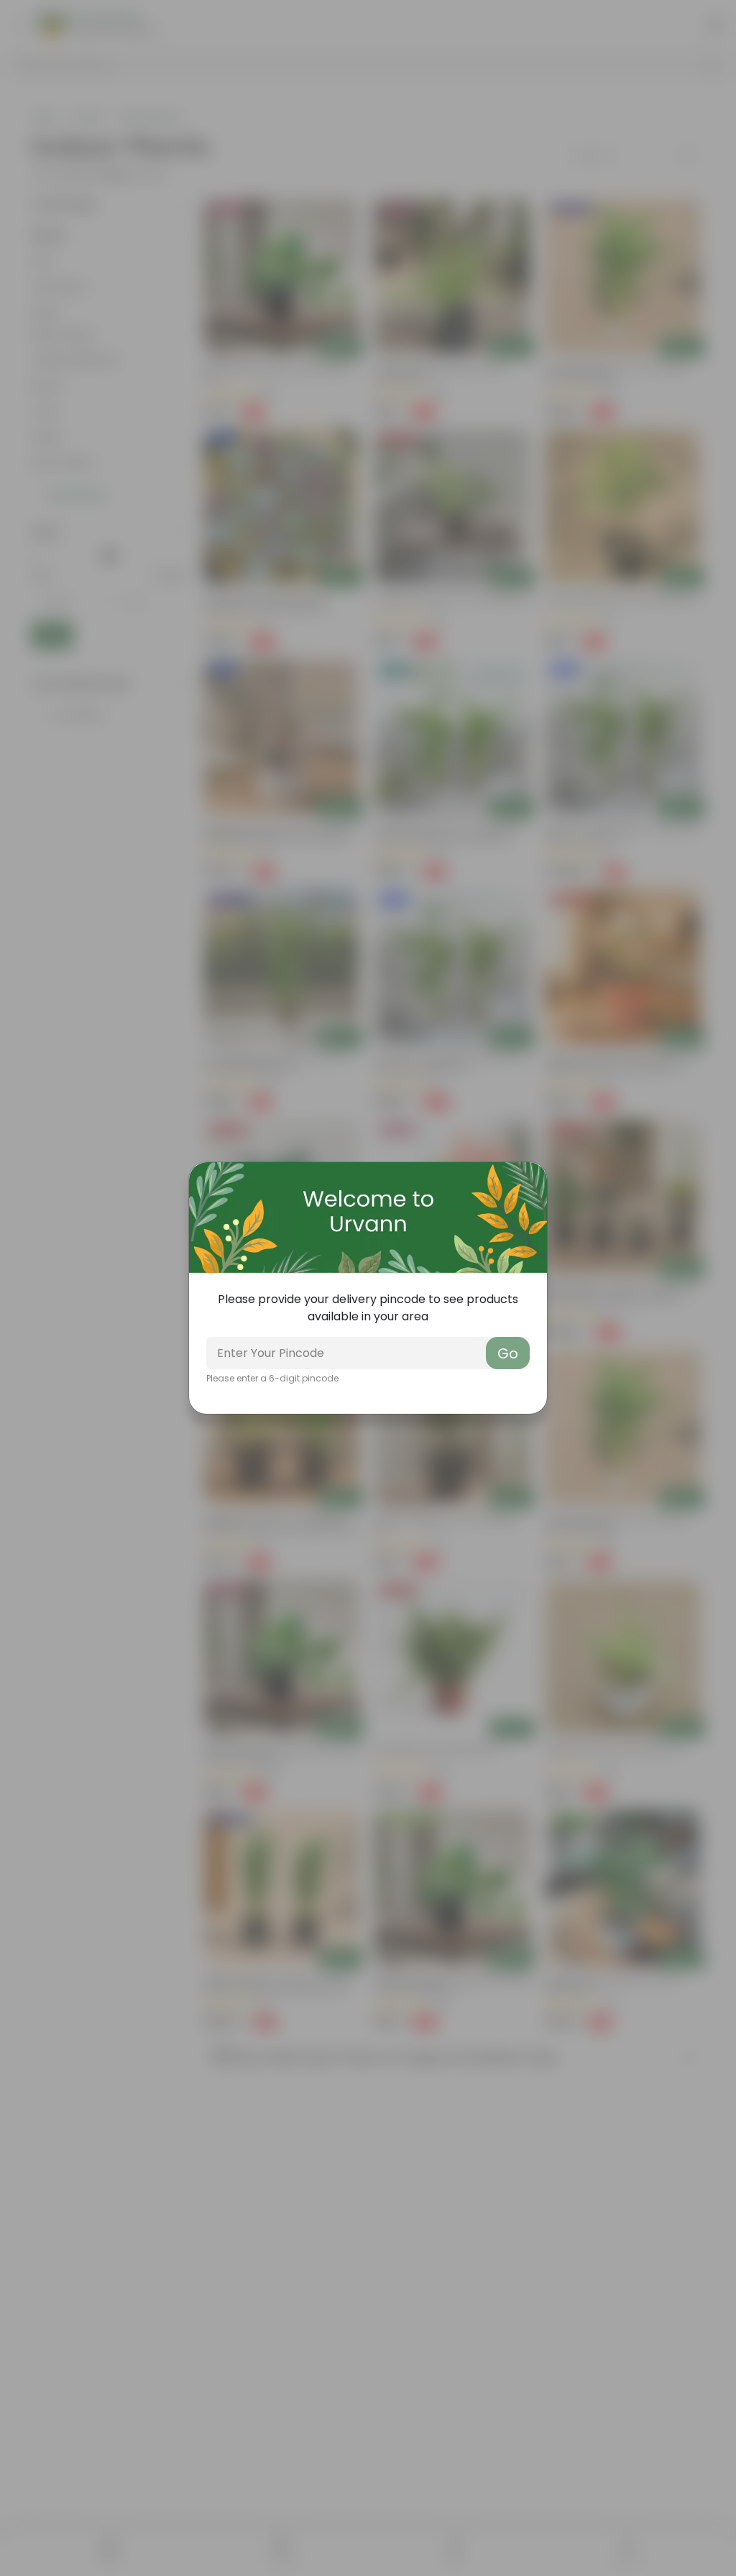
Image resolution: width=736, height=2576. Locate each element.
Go (508, 1353)
